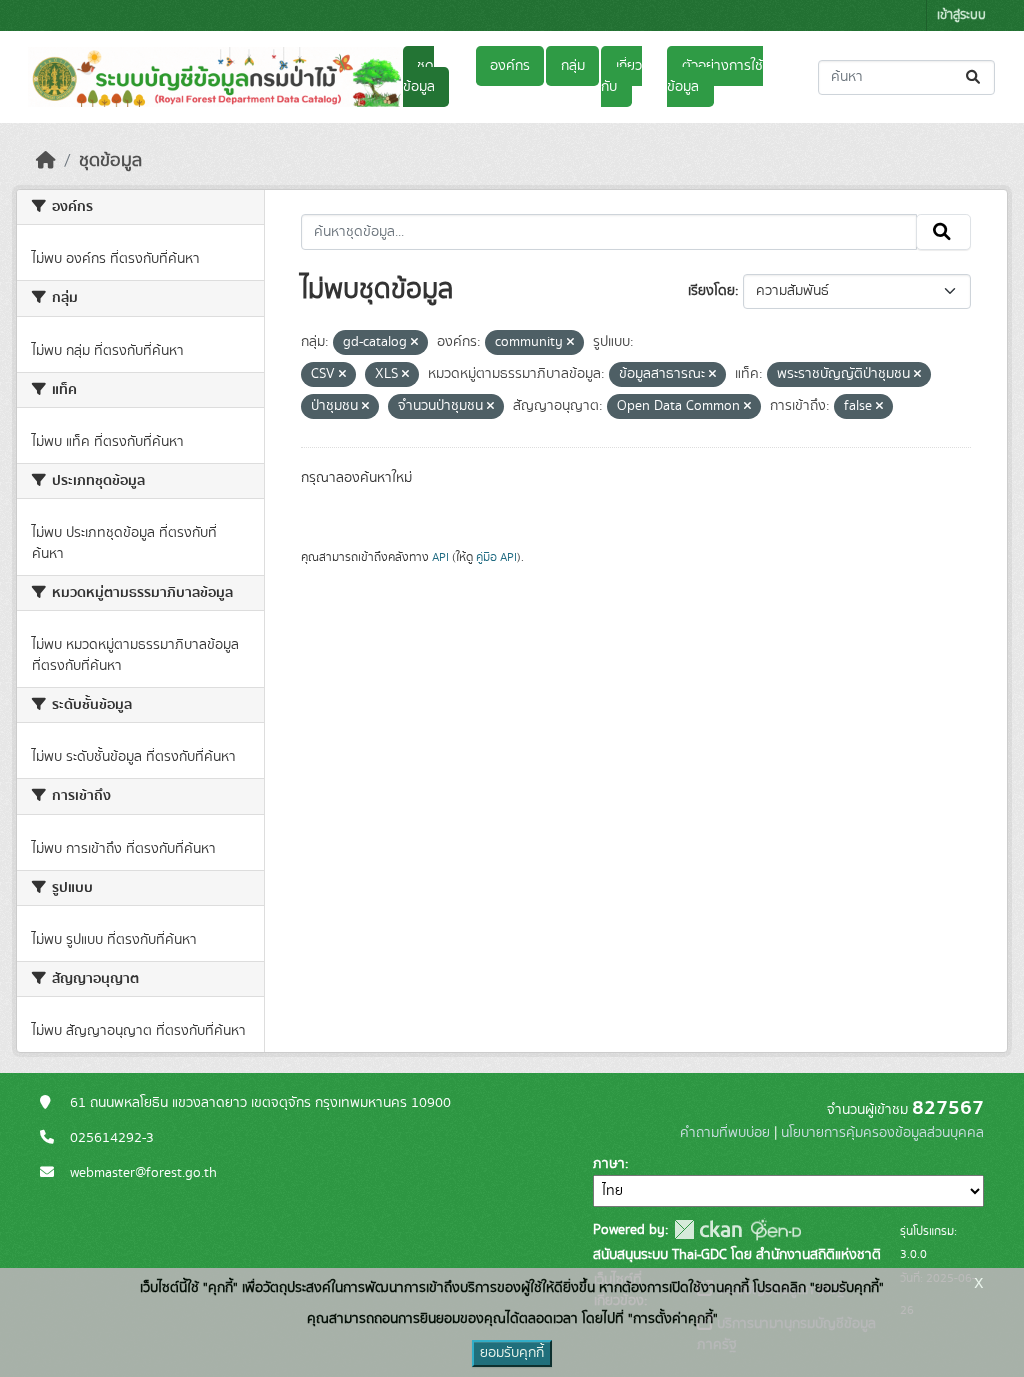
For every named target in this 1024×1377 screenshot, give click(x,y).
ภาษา (609, 1164)
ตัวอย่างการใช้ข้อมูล (714, 76)
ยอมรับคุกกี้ (512, 1353)
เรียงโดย (711, 291)
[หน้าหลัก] (46, 161)
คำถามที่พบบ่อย (725, 1133)
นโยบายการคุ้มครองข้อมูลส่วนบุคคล (882, 1133)
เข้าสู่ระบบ (961, 15)
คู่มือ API (496, 557)
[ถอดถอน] (414, 343)
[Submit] (974, 77)
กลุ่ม (573, 66)
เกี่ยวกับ (621, 76)
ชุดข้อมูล (419, 76)
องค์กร (510, 66)
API (440, 557)
